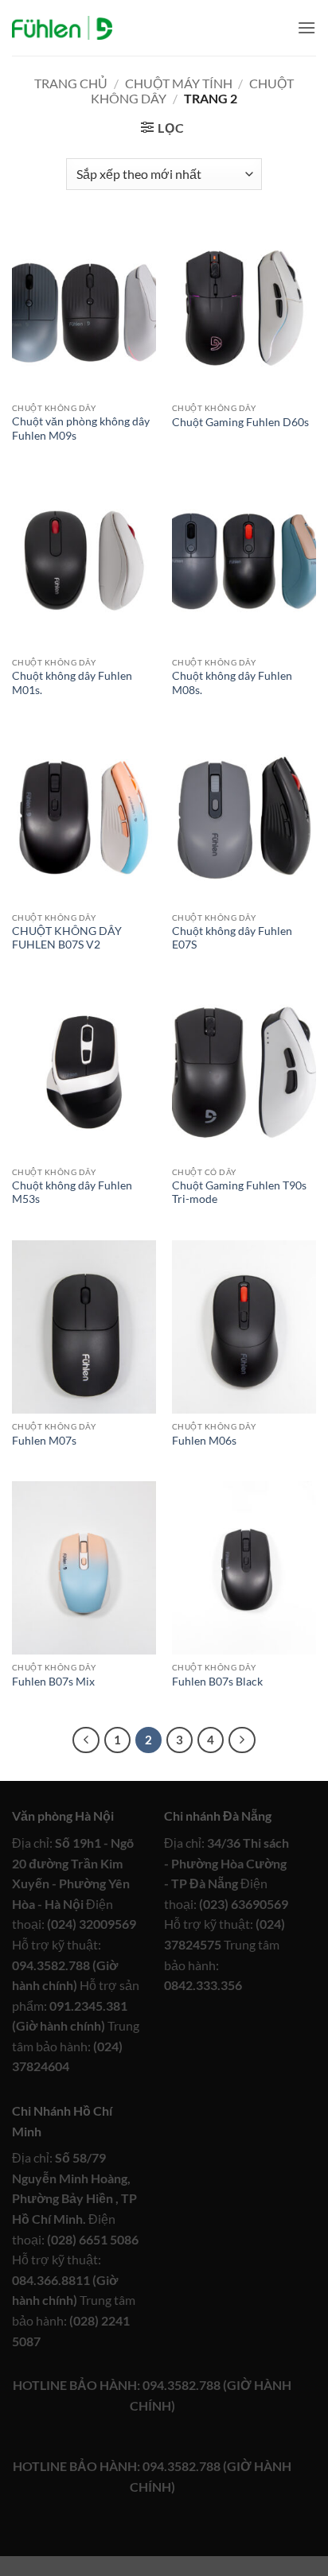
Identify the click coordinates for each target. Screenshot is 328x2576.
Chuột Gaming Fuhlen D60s (240, 422)
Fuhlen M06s (204, 1441)
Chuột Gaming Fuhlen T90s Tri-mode (239, 1193)
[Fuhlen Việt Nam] (62, 28)
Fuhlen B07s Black (217, 1682)
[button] (307, 27)
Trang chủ (71, 83)
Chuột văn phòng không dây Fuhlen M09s (81, 429)
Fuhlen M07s (44, 1441)
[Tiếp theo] (242, 1740)
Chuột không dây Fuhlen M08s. (232, 683)
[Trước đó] (86, 1740)
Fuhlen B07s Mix (53, 1682)
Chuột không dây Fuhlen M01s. (72, 683)
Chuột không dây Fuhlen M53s (72, 1193)
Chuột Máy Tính (179, 83)
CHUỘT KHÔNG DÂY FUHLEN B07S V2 (67, 938)
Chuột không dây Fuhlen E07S (232, 938)
